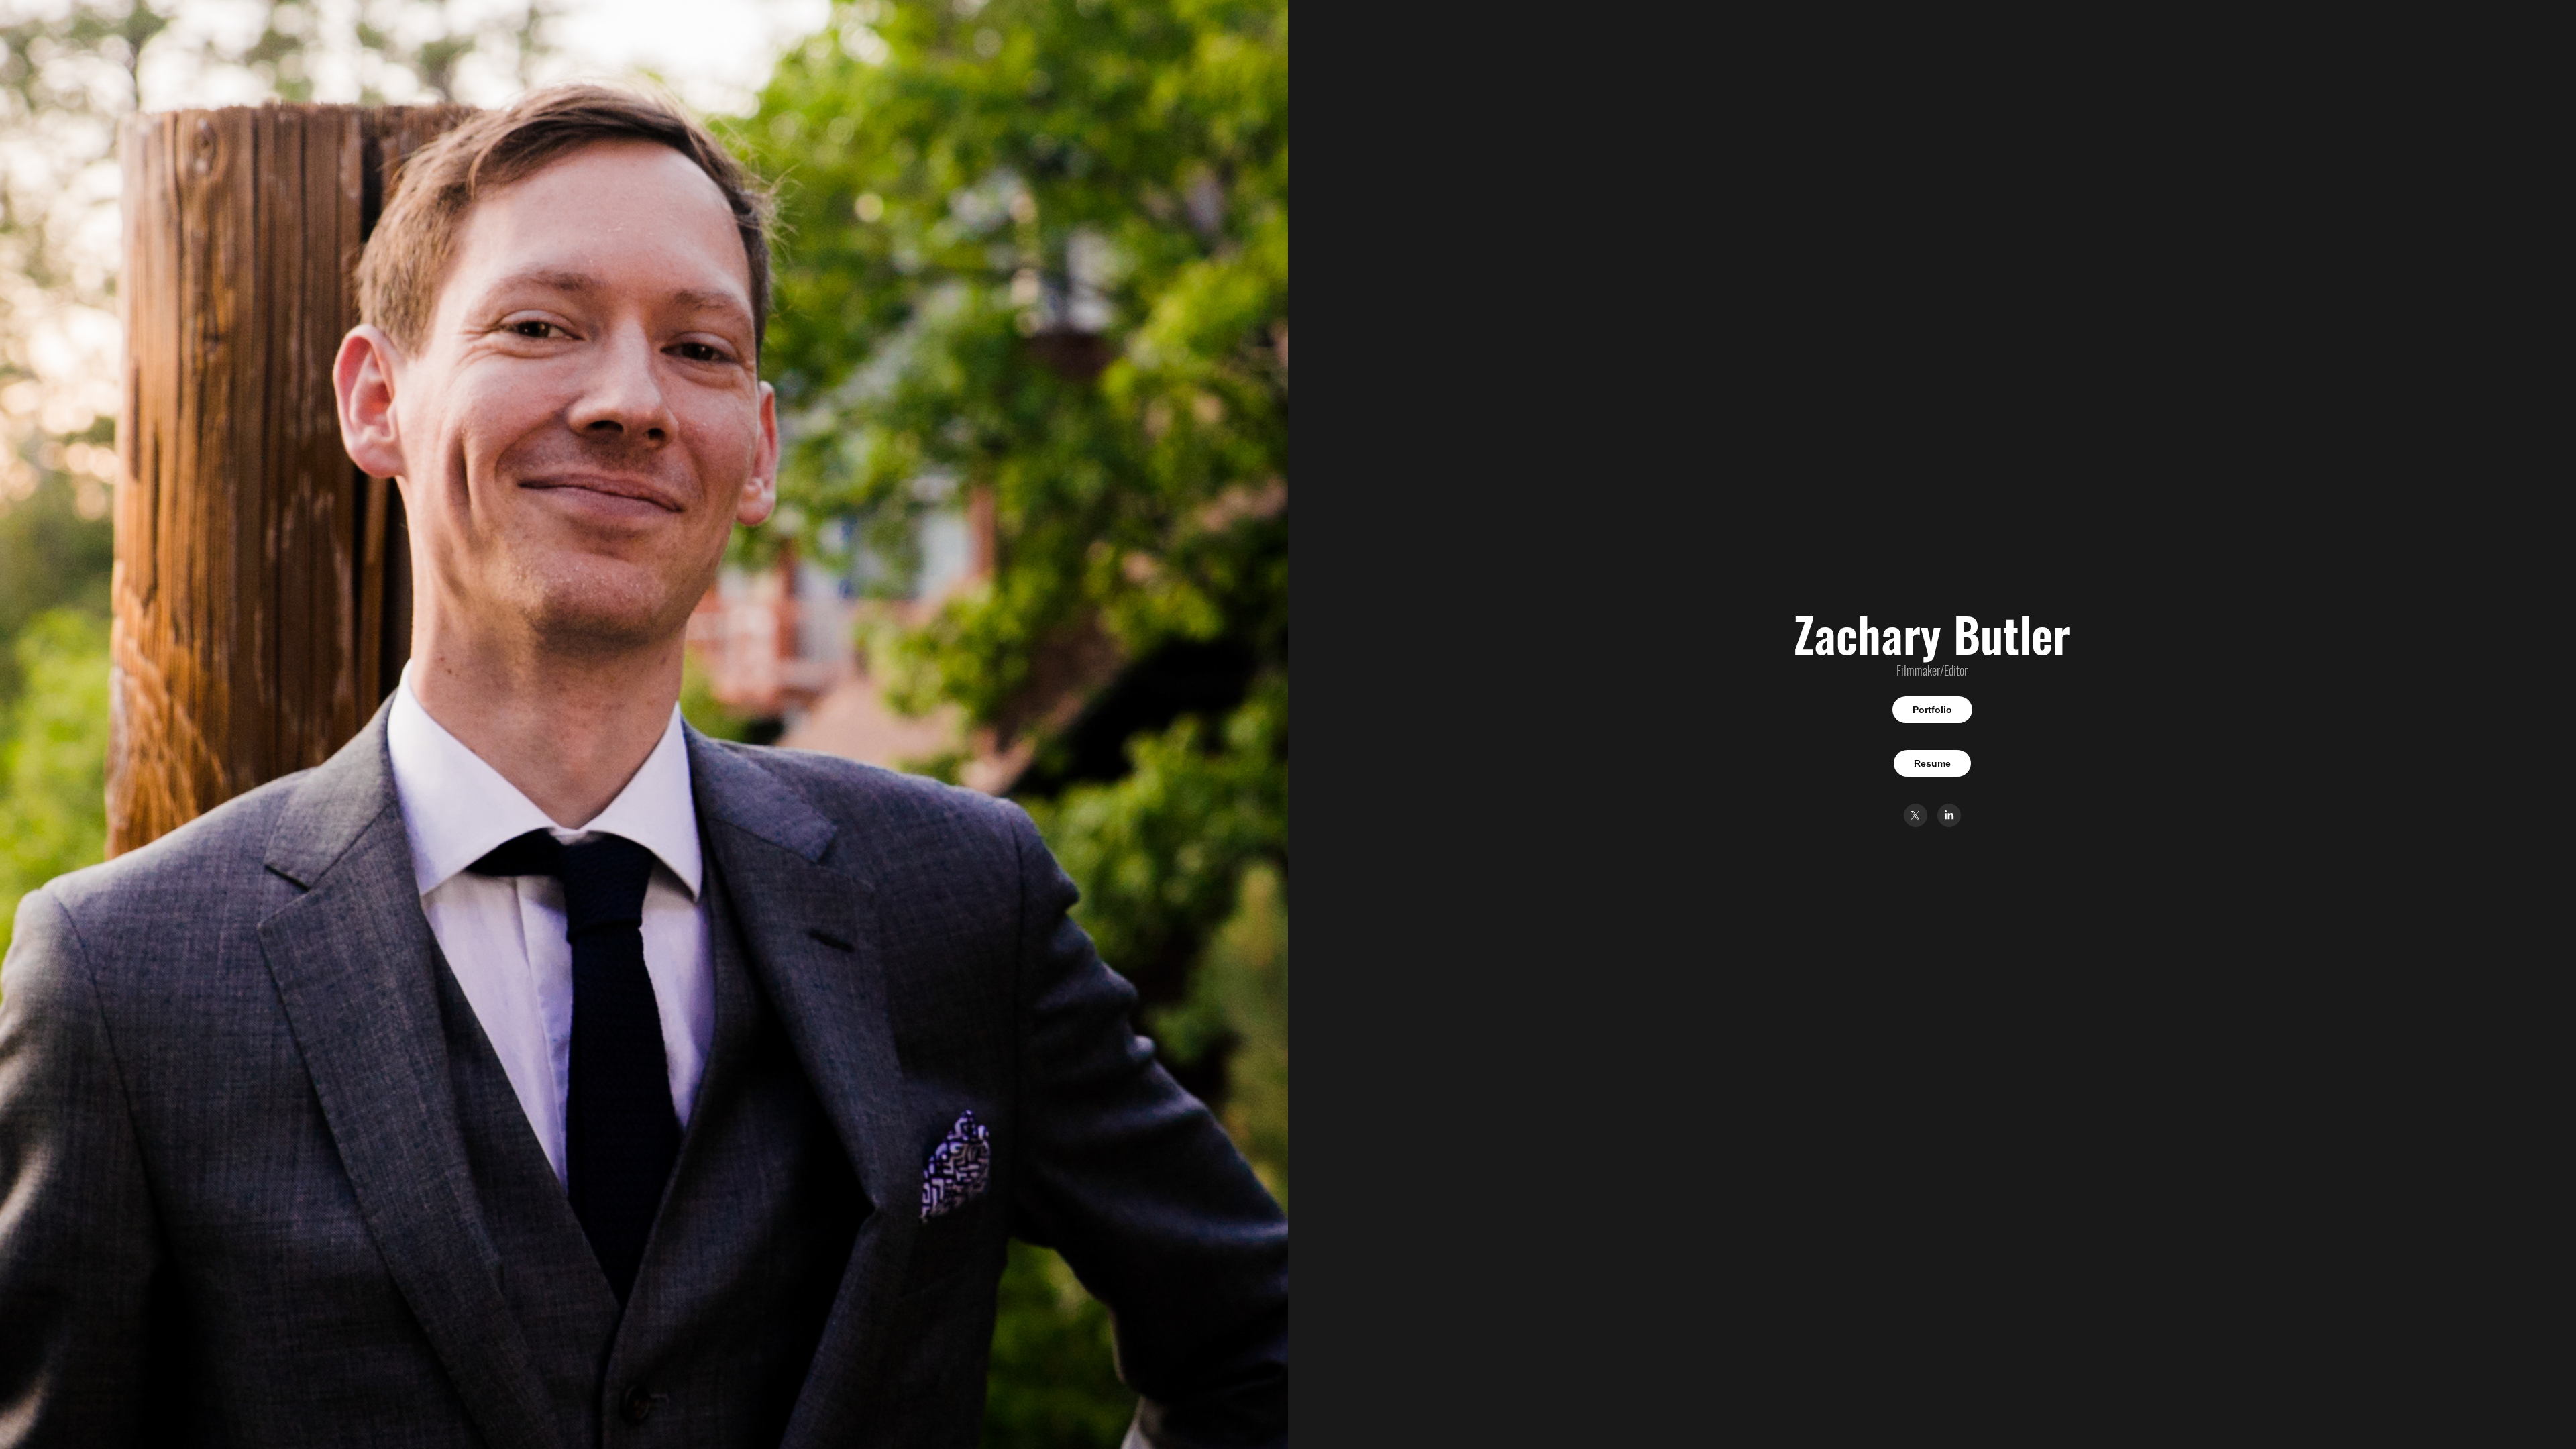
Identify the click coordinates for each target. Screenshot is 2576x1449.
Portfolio (1932, 710)
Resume (1932, 763)
